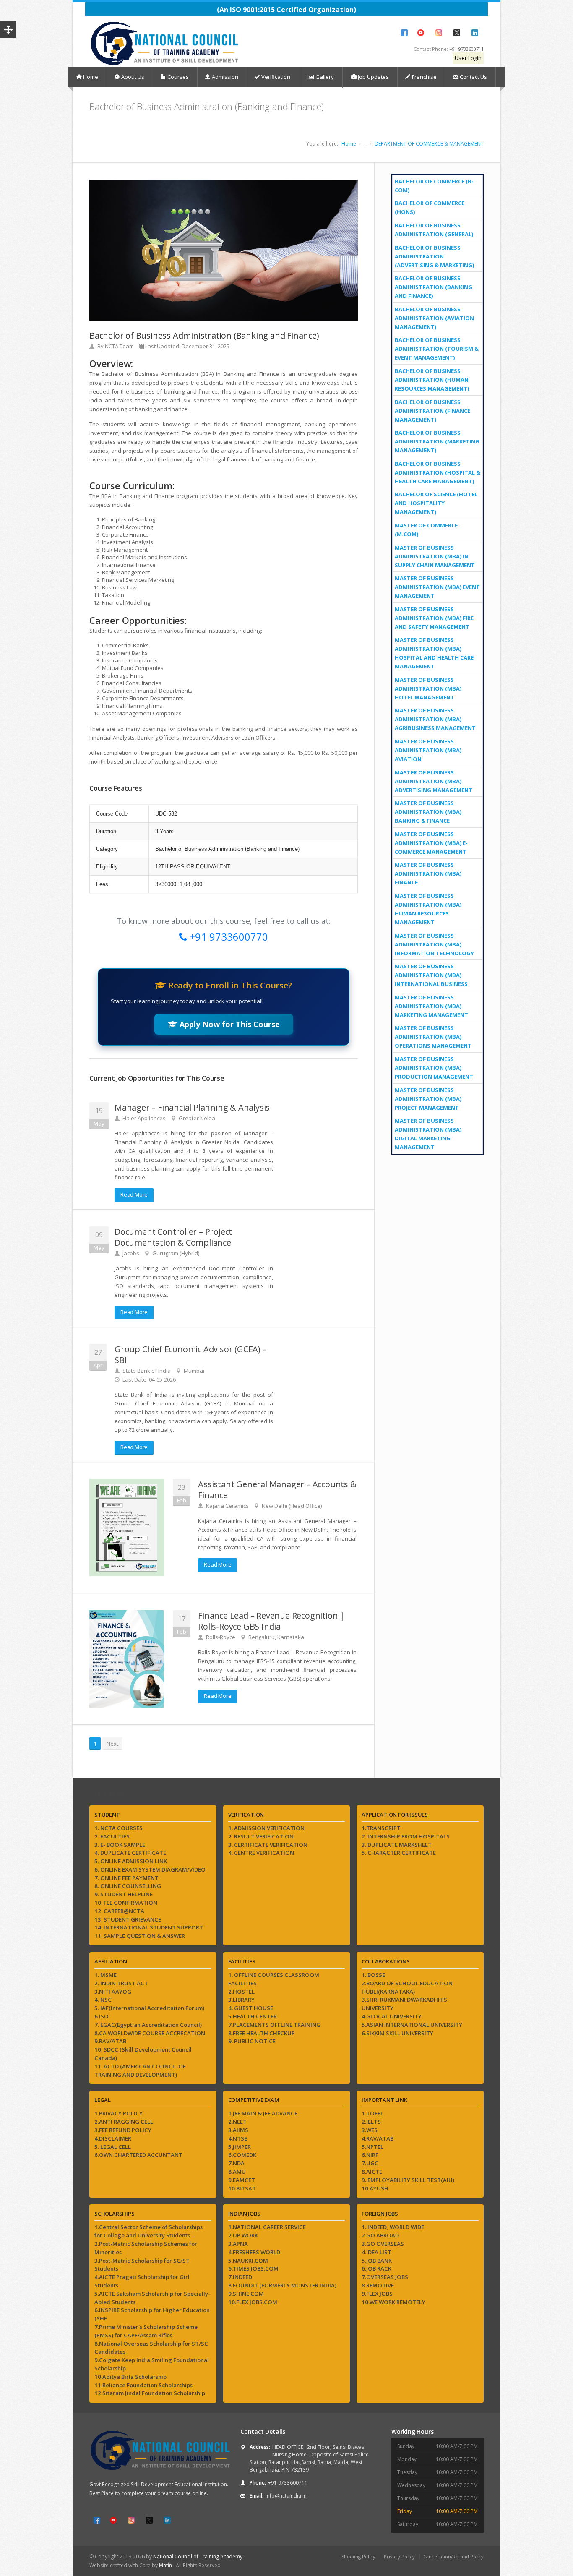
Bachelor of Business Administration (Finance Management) (432, 411)
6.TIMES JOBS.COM (253, 2268)
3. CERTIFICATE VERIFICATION (268, 1845)
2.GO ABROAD (380, 2235)
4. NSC (103, 2000)
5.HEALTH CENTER (253, 2016)
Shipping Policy (358, 2556)
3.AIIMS (238, 2130)
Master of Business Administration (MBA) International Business (431, 975)
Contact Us (473, 77)
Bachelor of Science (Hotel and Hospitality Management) (436, 503)
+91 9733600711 (466, 49)
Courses (178, 77)
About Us (133, 77)
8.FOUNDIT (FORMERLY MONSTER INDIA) (282, 2285)
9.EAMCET (242, 2180)
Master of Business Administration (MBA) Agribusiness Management (435, 719)
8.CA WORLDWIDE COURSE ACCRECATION (150, 2033)
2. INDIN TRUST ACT (121, 1983)
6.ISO (102, 2016)
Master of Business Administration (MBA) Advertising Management (434, 781)
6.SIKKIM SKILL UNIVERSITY (397, 2033)
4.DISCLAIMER (113, 2138)
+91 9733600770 (228, 937)
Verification (276, 77)
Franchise (424, 77)
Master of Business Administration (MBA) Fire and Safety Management (434, 618)
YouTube (421, 33)
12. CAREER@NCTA (119, 1911)
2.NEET (237, 2122)
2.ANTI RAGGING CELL (124, 2122)
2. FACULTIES (112, 1836)
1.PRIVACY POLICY (119, 2113)
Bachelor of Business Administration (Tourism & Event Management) (437, 349)
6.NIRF (370, 2155)
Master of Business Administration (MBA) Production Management (434, 1068)
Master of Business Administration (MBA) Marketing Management (431, 1006)
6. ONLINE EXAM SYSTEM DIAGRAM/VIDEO (150, 1869)
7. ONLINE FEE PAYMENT (126, 1878)
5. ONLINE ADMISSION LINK (131, 1861)
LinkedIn (475, 33)
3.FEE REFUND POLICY (123, 2130)
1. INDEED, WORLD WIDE (393, 2227)
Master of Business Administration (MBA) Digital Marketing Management (428, 1134)
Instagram (439, 33)
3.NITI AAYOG (113, 1992)
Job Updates (373, 77)
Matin (166, 2565)
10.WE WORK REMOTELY (393, 2302)
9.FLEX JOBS (377, 2294)
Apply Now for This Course (229, 1024)
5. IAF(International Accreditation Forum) (149, 2008)
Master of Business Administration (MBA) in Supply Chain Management (435, 556)
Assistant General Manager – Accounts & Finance (277, 1490)
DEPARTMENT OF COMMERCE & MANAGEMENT (429, 144)
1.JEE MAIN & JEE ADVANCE (263, 2113)
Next (112, 1744)
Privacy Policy (399, 2556)
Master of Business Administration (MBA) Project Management (428, 1099)
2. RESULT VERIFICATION (261, 1836)
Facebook (404, 33)
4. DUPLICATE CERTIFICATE (130, 1853)
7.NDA (236, 2163)
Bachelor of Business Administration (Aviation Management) (434, 318)
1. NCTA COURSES (119, 1828)
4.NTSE (238, 2138)
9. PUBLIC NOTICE (252, 2041)
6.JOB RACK (376, 2268)
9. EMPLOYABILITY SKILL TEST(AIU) (408, 2180)
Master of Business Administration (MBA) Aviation (428, 750)
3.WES (370, 2130)
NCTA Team (119, 346)
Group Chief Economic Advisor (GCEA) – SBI (191, 1354)
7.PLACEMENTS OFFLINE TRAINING (274, 2025)
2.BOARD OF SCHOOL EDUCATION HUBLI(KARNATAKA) (407, 1987)
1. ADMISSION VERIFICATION (266, 1828)
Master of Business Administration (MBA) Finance (428, 873)
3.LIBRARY (241, 2000)
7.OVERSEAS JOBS (385, 2277)
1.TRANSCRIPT (381, 1828)
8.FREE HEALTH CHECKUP (262, 2033)
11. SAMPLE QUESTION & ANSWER (140, 1936)
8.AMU (237, 2172)
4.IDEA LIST (376, 2252)
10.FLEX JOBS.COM (253, 2302)
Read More (134, 1194)
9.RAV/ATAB (110, 2041)
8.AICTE (372, 2172)
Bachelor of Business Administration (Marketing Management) (437, 441)
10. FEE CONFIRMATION (126, 1903)
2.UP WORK (243, 2235)
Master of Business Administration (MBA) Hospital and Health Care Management (434, 653)
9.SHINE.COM (246, 2294)
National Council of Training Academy (198, 2556)
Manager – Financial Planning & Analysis (192, 1107)
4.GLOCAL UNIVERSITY (392, 2016)
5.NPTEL (372, 2147)
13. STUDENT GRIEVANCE (128, 1919)
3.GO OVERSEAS (383, 2244)
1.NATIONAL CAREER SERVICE (267, 2227)
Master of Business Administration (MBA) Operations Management (433, 1037)
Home (91, 77)
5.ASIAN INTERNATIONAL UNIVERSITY (412, 2025)
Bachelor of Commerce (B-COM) (434, 186)
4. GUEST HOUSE (251, 2008)
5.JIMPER (240, 2147)
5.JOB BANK (377, 2261)
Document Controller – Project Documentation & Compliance (173, 1237)
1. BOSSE (373, 1975)
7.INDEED (240, 2277)
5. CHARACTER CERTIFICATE (399, 1853)
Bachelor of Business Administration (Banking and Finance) (434, 287)
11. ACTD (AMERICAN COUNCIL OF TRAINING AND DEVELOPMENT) (140, 2070)
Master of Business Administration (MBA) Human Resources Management (428, 909)
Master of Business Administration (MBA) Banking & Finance (428, 812)
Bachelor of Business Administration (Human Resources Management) (432, 380)
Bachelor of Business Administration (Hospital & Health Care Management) (438, 472)
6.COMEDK (242, 2155)
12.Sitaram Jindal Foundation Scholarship (150, 2393)
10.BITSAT (242, 2188)
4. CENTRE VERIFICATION (261, 1853)
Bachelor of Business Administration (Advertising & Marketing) (434, 256)
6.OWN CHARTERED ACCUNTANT (138, 2155)
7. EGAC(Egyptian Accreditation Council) (148, 2025)
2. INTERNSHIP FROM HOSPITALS (406, 1836)
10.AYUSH (375, 2188)
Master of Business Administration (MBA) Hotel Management (428, 688)
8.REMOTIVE (378, 2285)
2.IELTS (371, 2122)
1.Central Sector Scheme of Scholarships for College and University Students (148, 2231)
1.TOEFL (372, 2113)
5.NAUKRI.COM (248, 2261)
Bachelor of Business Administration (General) (434, 230)
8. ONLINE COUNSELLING (128, 1886)
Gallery (324, 77)
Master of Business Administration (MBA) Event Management (437, 587)
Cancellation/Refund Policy (453, 2556)
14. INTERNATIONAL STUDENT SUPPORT (149, 1927)
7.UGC (370, 2163)
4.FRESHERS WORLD (254, 2252)
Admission (225, 77)
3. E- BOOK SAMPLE (120, 1845)
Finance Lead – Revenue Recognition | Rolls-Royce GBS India (271, 1621)
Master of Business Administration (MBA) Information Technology (434, 944)
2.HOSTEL (241, 1992)
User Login (468, 58)
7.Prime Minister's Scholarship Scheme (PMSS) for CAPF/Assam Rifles (146, 2331)
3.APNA (238, 2244)
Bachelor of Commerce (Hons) (430, 207)
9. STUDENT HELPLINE (124, 1894)
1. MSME (105, 1975)
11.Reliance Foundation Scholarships (143, 2385)
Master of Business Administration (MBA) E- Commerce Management (431, 843)
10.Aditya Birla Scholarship (130, 2377)
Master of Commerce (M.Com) (426, 530)
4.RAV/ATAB (378, 2138)
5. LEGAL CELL (113, 2147)
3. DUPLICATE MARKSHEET (397, 1845)
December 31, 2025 (206, 346)
